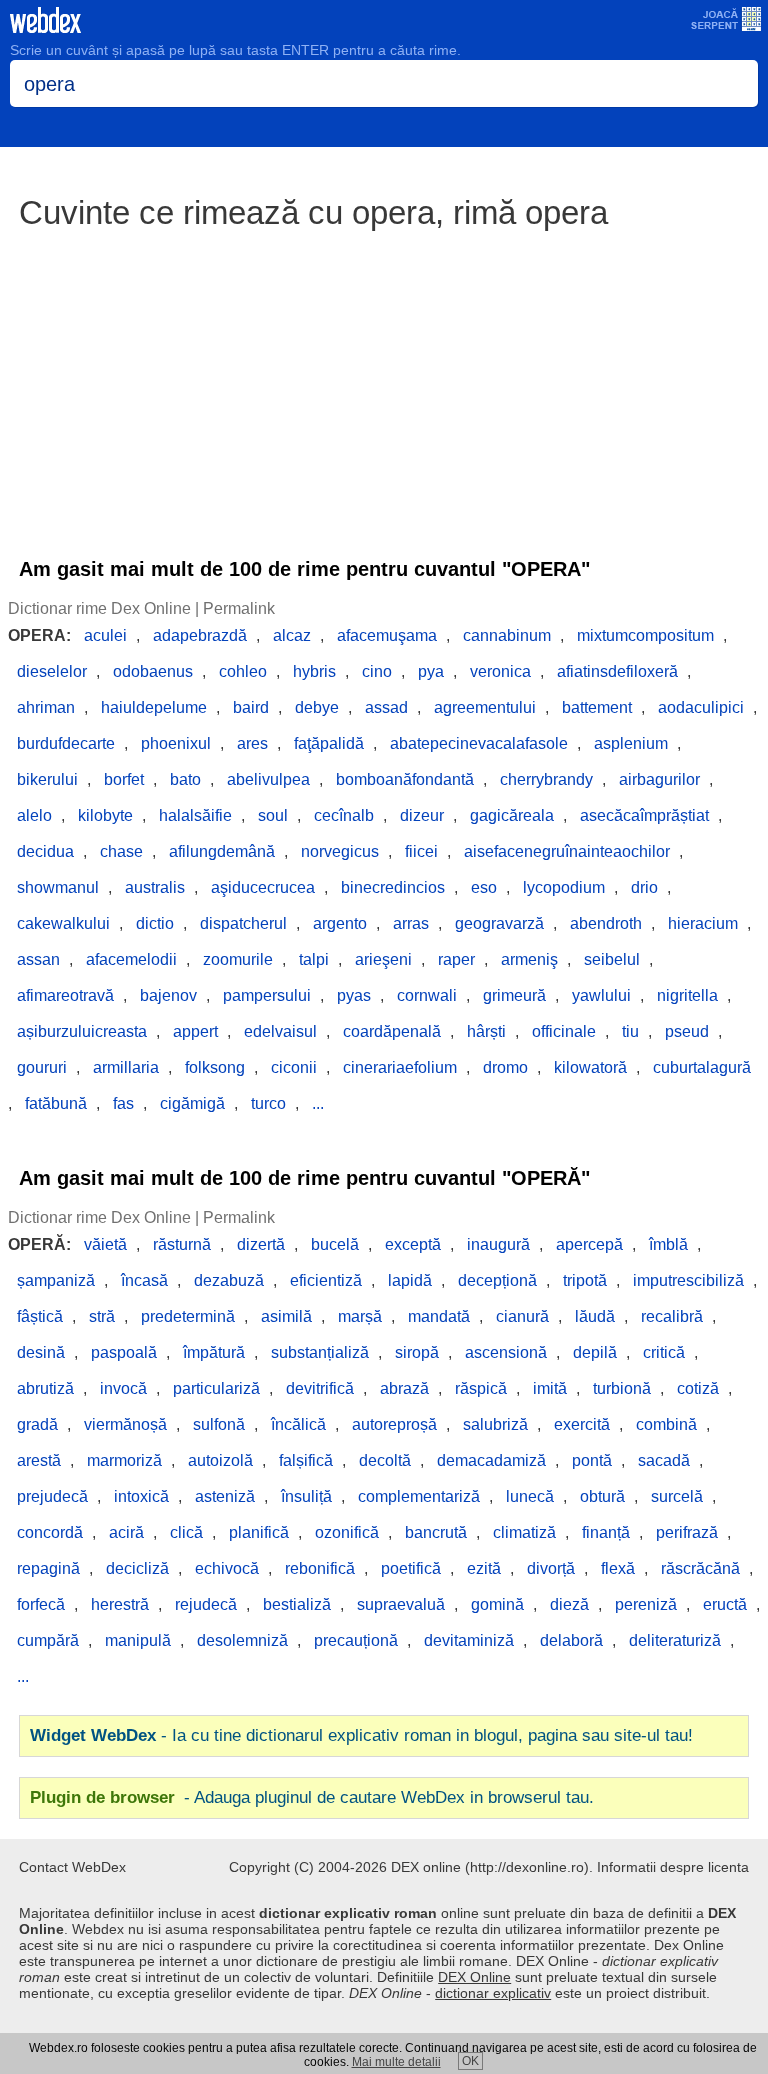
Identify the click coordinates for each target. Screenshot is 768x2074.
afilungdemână (222, 851)
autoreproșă (394, 1424)
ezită (484, 1568)
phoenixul (176, 743)
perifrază (687, 1532)
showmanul (58, 887)
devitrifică (320, 1388)
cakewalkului (63, 923)
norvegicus (340, 851)
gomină (497, 1604)
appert (195, 1031)
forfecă (41, 1604)
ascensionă (506, 1352)
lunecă (530, 1496)
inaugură (498, 1244)
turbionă (622, 1388)
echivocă (227, 1568)
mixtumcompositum (645, 635)
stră (102, 1316)
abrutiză (45, 1388)
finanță (606, 1532)
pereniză (646, 1604)
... (318, 1103)
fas (123, 1103)
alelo (34, 815)
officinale (564, 1031)
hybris (314, 671)
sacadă (664, 1460)
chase (121, 851)
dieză (569, 1604)
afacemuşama (387, 635)
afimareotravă (65, 995)
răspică (481, 1388)
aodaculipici (701, 707)
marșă (360, 1316)
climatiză (524, 1532)
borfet (124, 779)
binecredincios (393, 887)
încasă (144, 1280)
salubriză (495, 1424)
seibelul (612, 959)
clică (186, 1532)
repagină (48, 1568)
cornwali (427, 995)
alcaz (292, 635)
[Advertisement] (384, 384)
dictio (155, 923)
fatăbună (56, 1103)
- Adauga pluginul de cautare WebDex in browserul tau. (312, 1797)
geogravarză (499, 923)
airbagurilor (659, 779)
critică (664, 1352)
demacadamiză (491, 1460)
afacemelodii (131, 959)
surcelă (677, 1496)
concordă (50, 1532)
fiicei (421, 851)
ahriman (46, 707)
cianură (522, 1316)
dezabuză (229, 1280)
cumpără (48, 1640)
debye (317, 707)
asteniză (225, 1496)
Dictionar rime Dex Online (99, 608)
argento (340, 923)
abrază (404, 1388)
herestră (120, 1604)
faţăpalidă (329, 743)
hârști (486, 1031)
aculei (105, 635)
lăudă (595, 1316)
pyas (354, 995)
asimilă (286, 1316)
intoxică (141, 1496)
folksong (215, 1067)
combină (666, 1424)
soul (273, 815)
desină (41, 1352)
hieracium (703, 923)
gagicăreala (512, 815)
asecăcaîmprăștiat (644, 815)
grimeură (514, 995)
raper (456, 959)
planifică (259, 1532)
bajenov (168, 995)
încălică (298, 1424)
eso (484, 887)
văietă (105, 1244)
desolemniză (242, 1640)
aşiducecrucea (263, 887)
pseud (687, 1031)
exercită (582, 1424)
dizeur (422, 815)
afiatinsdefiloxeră (617, 671)
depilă (595, 1352)
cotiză (698, 1388)
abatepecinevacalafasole (479, 743)
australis (155, 887)
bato (185, 779)
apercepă (589, 1244)
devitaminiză (469, 1640)
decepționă (497, 1280)
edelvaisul (280, 1031)
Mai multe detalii (396, 2062)
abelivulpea (268, 779)
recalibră (672, 1316)
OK (470, 2061)
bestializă (297, 1604)
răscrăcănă (700, 1568)
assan (38, 959)
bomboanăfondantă (405, 779)
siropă (417, 1352)
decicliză (137, 1568)
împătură (214, 1352)
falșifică (306, 1460)
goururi (42, 1067)
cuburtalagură (702, 1067)
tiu (630, 1031)
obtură (602, 1496)
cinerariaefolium (400, 1067)
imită (550, 1388)
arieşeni (383, 959)
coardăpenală (392, 1031)
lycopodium (564, 887)
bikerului (47, 779)
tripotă (585, 1280)
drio (644, 887)
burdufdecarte (66, 743)
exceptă (413, 1244)
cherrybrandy (546, 779)
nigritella (687, 995)
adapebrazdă (200, 635)
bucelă (335, 1244)
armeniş (529, 959)
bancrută (436, 1532)
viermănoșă (125, 1424)
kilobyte (105, 815)
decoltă (385, 1460)
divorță (551, 1568)
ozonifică (347, 1532)
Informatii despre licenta (673, 1867)
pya (431, 671)
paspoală (124, 1352)
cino (377, 671)
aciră (126, 1532)
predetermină (188, 1316)
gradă (37, 1424)
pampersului (267, 995)
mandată (439, 1316)
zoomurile (238, 959)
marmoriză (124, 1460)
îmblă (668, 1244)
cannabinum (507, 635)
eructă (725, 1604)
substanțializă (320, 1352)
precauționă (356, 1640)
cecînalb (344, 815)
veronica (500, 671)
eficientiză (326, 1280)
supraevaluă (401, 1604)
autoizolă (220, 1460)
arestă (39, 1460)
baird (251, 707)
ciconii (294, 1067)
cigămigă (192, 1103)
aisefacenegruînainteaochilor (567, 851)
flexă (618, 1568)
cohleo (243, 671)
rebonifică (320, 1568)
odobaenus (153, 671)
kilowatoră (590, 1067)
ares (252, 743)
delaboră (571, 1640)
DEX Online (474, 1977)
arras (411, 923)
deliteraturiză (675, 1640)
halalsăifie (195, 815)
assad (386, 707)
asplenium (631, 743)
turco (268, 1103)
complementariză (419, 1496)
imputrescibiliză (688, 1280)
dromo (505, 1067)
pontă (592, 1460)
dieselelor (52, 671)
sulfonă (219, 1424)
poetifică (411, 1568)
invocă (123, 1388)
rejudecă (206, 1604)
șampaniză (56, 1280)
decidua (45, 851)
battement (597, 707)
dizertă (261, 1244)
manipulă (138, 1640)
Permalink (239, 608)
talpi (314, 959)
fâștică (40, 1316)
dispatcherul (243, 923)
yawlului (601, 995)
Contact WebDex (72, 1867)
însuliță (306, 1496)
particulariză (216, 1388)
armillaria (126, 1067)
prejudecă (52, 1496)
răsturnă (182, 1244)
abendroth (606, 923)
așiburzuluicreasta (82, 1031)
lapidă (410, 1280)
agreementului (485, 707)
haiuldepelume (154, 707)
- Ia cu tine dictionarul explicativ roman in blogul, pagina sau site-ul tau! (361, 1735)
